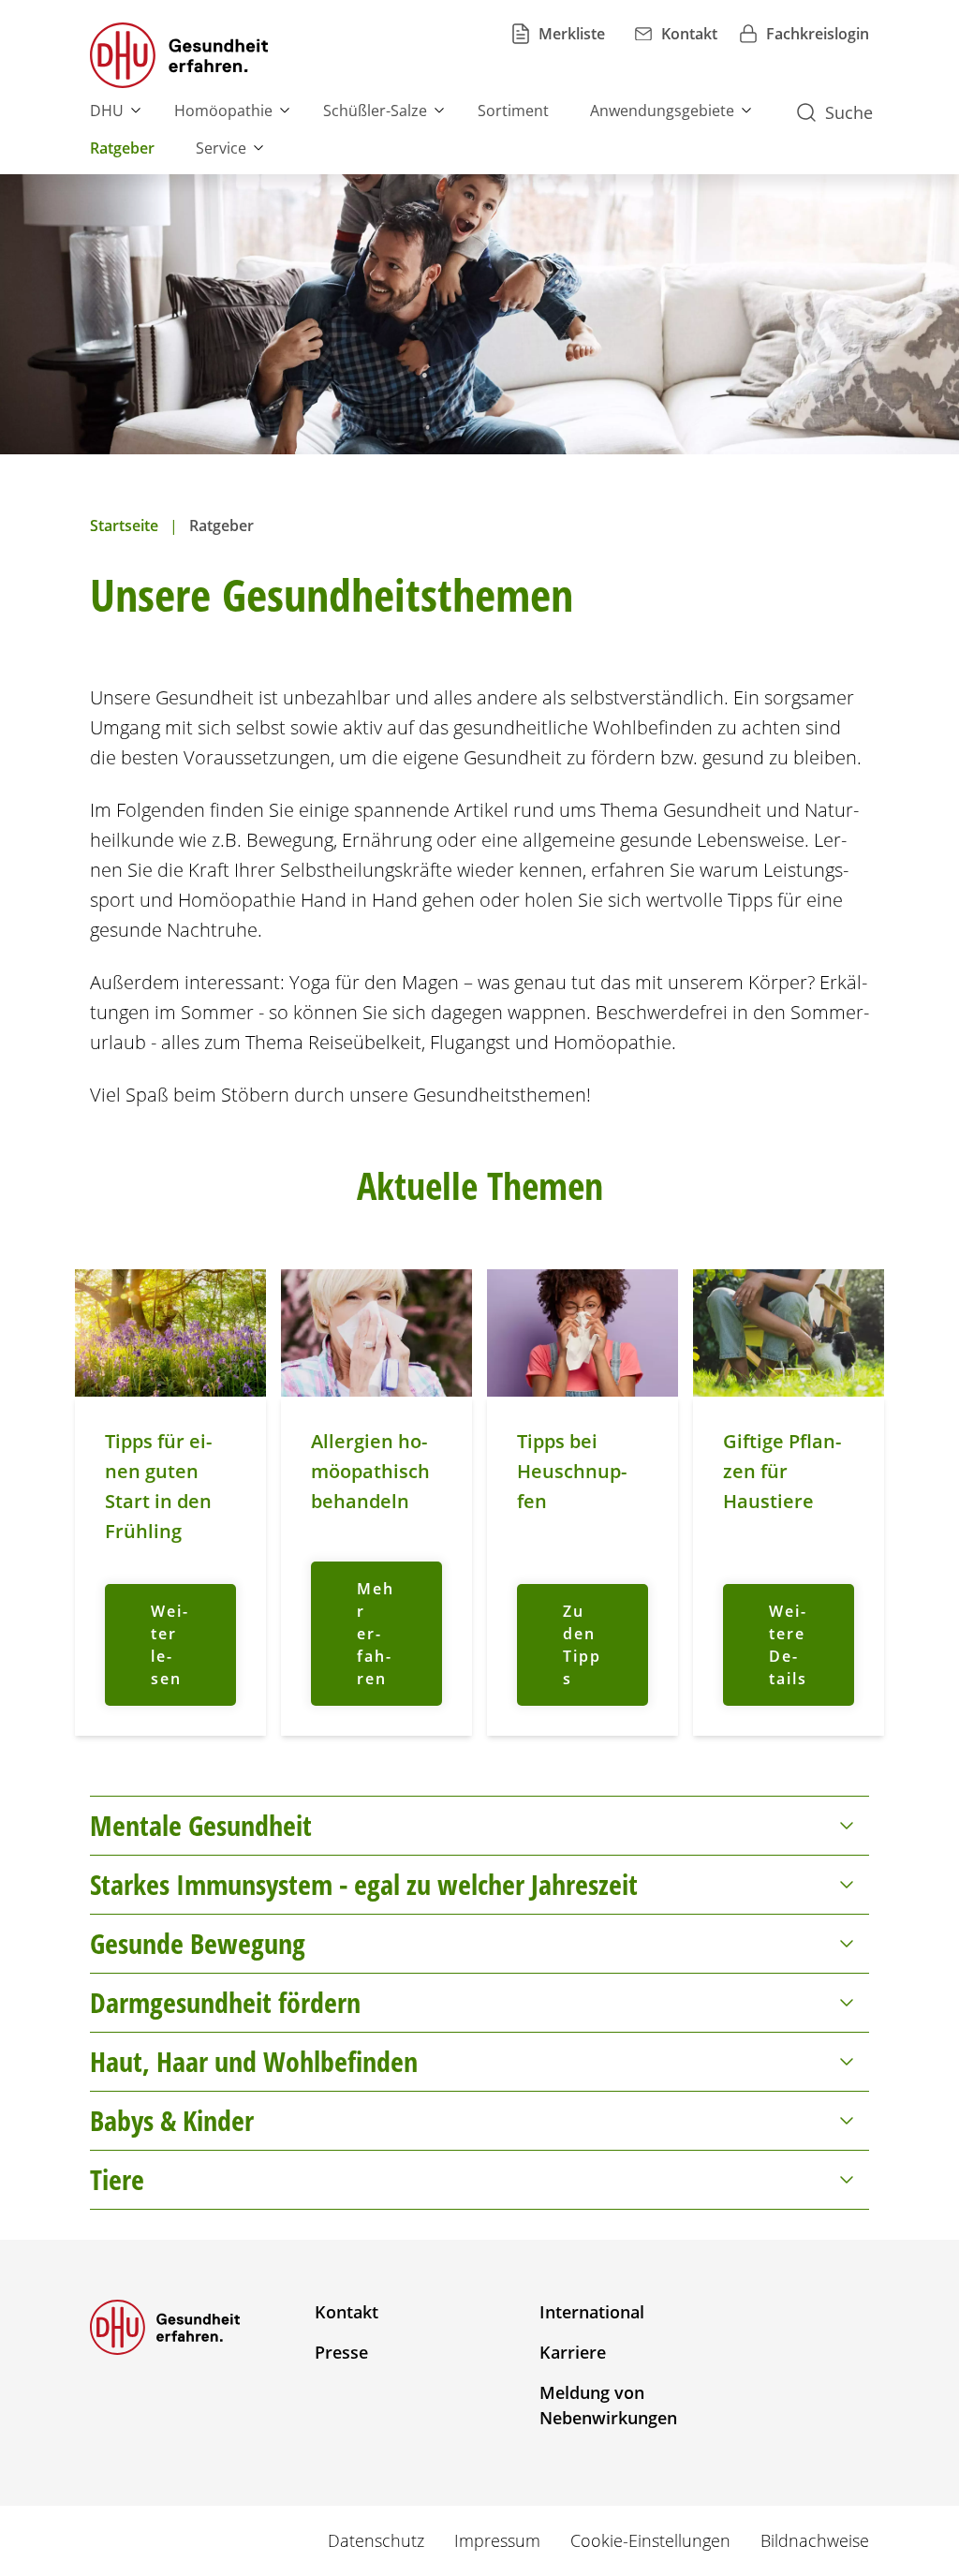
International (592, 2312)
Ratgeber (122, 148)
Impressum (497, 2540)
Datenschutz (376, 2540)
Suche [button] (849, 112)
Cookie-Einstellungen (650, 2540)
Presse (341, 2352)
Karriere (573, 2352)
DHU (107, 111)
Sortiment (513, 111)
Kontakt (347, 2312)
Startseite (124, 526)
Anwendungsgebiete (662, 111)
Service (221, 148)
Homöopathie (223, 111)
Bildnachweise (815, 2540)
